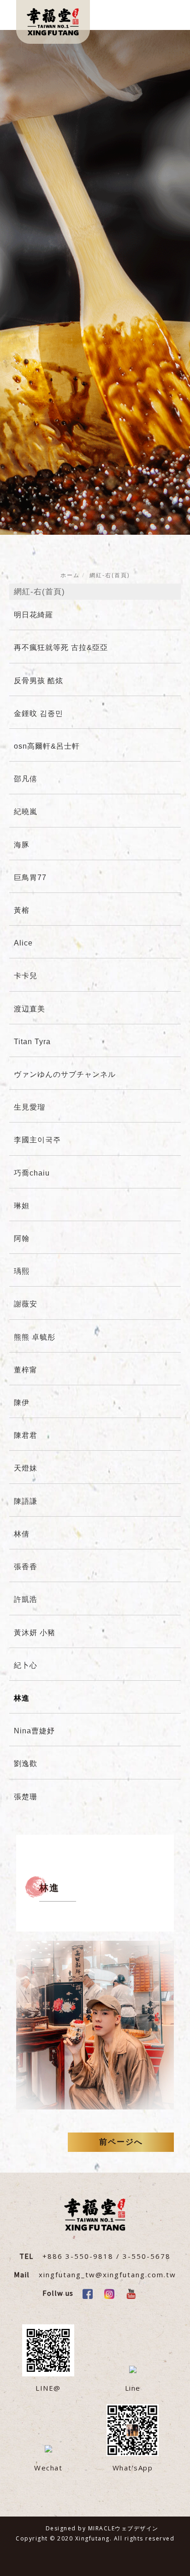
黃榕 (22, 910)
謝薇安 (26, 1304)
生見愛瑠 (30, 1107)
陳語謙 (26, 1501)
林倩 (22, 1534)
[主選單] (161, 17)
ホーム (70, 575)
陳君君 (26, 1435)
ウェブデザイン (137, 2528)
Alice (23, 943)
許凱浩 (26, 1599)
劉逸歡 (26, 1764)
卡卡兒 (26, 976)
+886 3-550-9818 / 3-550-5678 (107, 2256)
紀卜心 (26, 1665)
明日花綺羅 (33, 615)
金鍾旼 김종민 (39, 713)
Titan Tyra (32, 1042)
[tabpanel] (95, 282)
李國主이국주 (37, 1140)
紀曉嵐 (26, 812)
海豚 (22, 845)
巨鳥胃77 (30, 877)
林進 (22, 1698)
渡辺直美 (30, 1009)
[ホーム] (53, 22)
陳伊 (22, 1403)
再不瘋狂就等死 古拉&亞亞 (61, 647)
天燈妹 (26, 1468)
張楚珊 (26, 1797)
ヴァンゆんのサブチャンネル (65, 1074)
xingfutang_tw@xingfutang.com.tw (107, 2275)
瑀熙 (22, 1271)
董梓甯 (26, 1370)
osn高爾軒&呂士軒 (47, 746)
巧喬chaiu (32, 1173)
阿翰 (22, 1238)
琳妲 (22, 1206)
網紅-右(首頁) (110, 575)
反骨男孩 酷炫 (39, 681)
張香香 (26, 1567)
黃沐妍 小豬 (35, 1633)
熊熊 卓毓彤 (35, 1337)
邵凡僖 (26, 779)
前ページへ (121, 2142)
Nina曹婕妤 (34, 1731)
